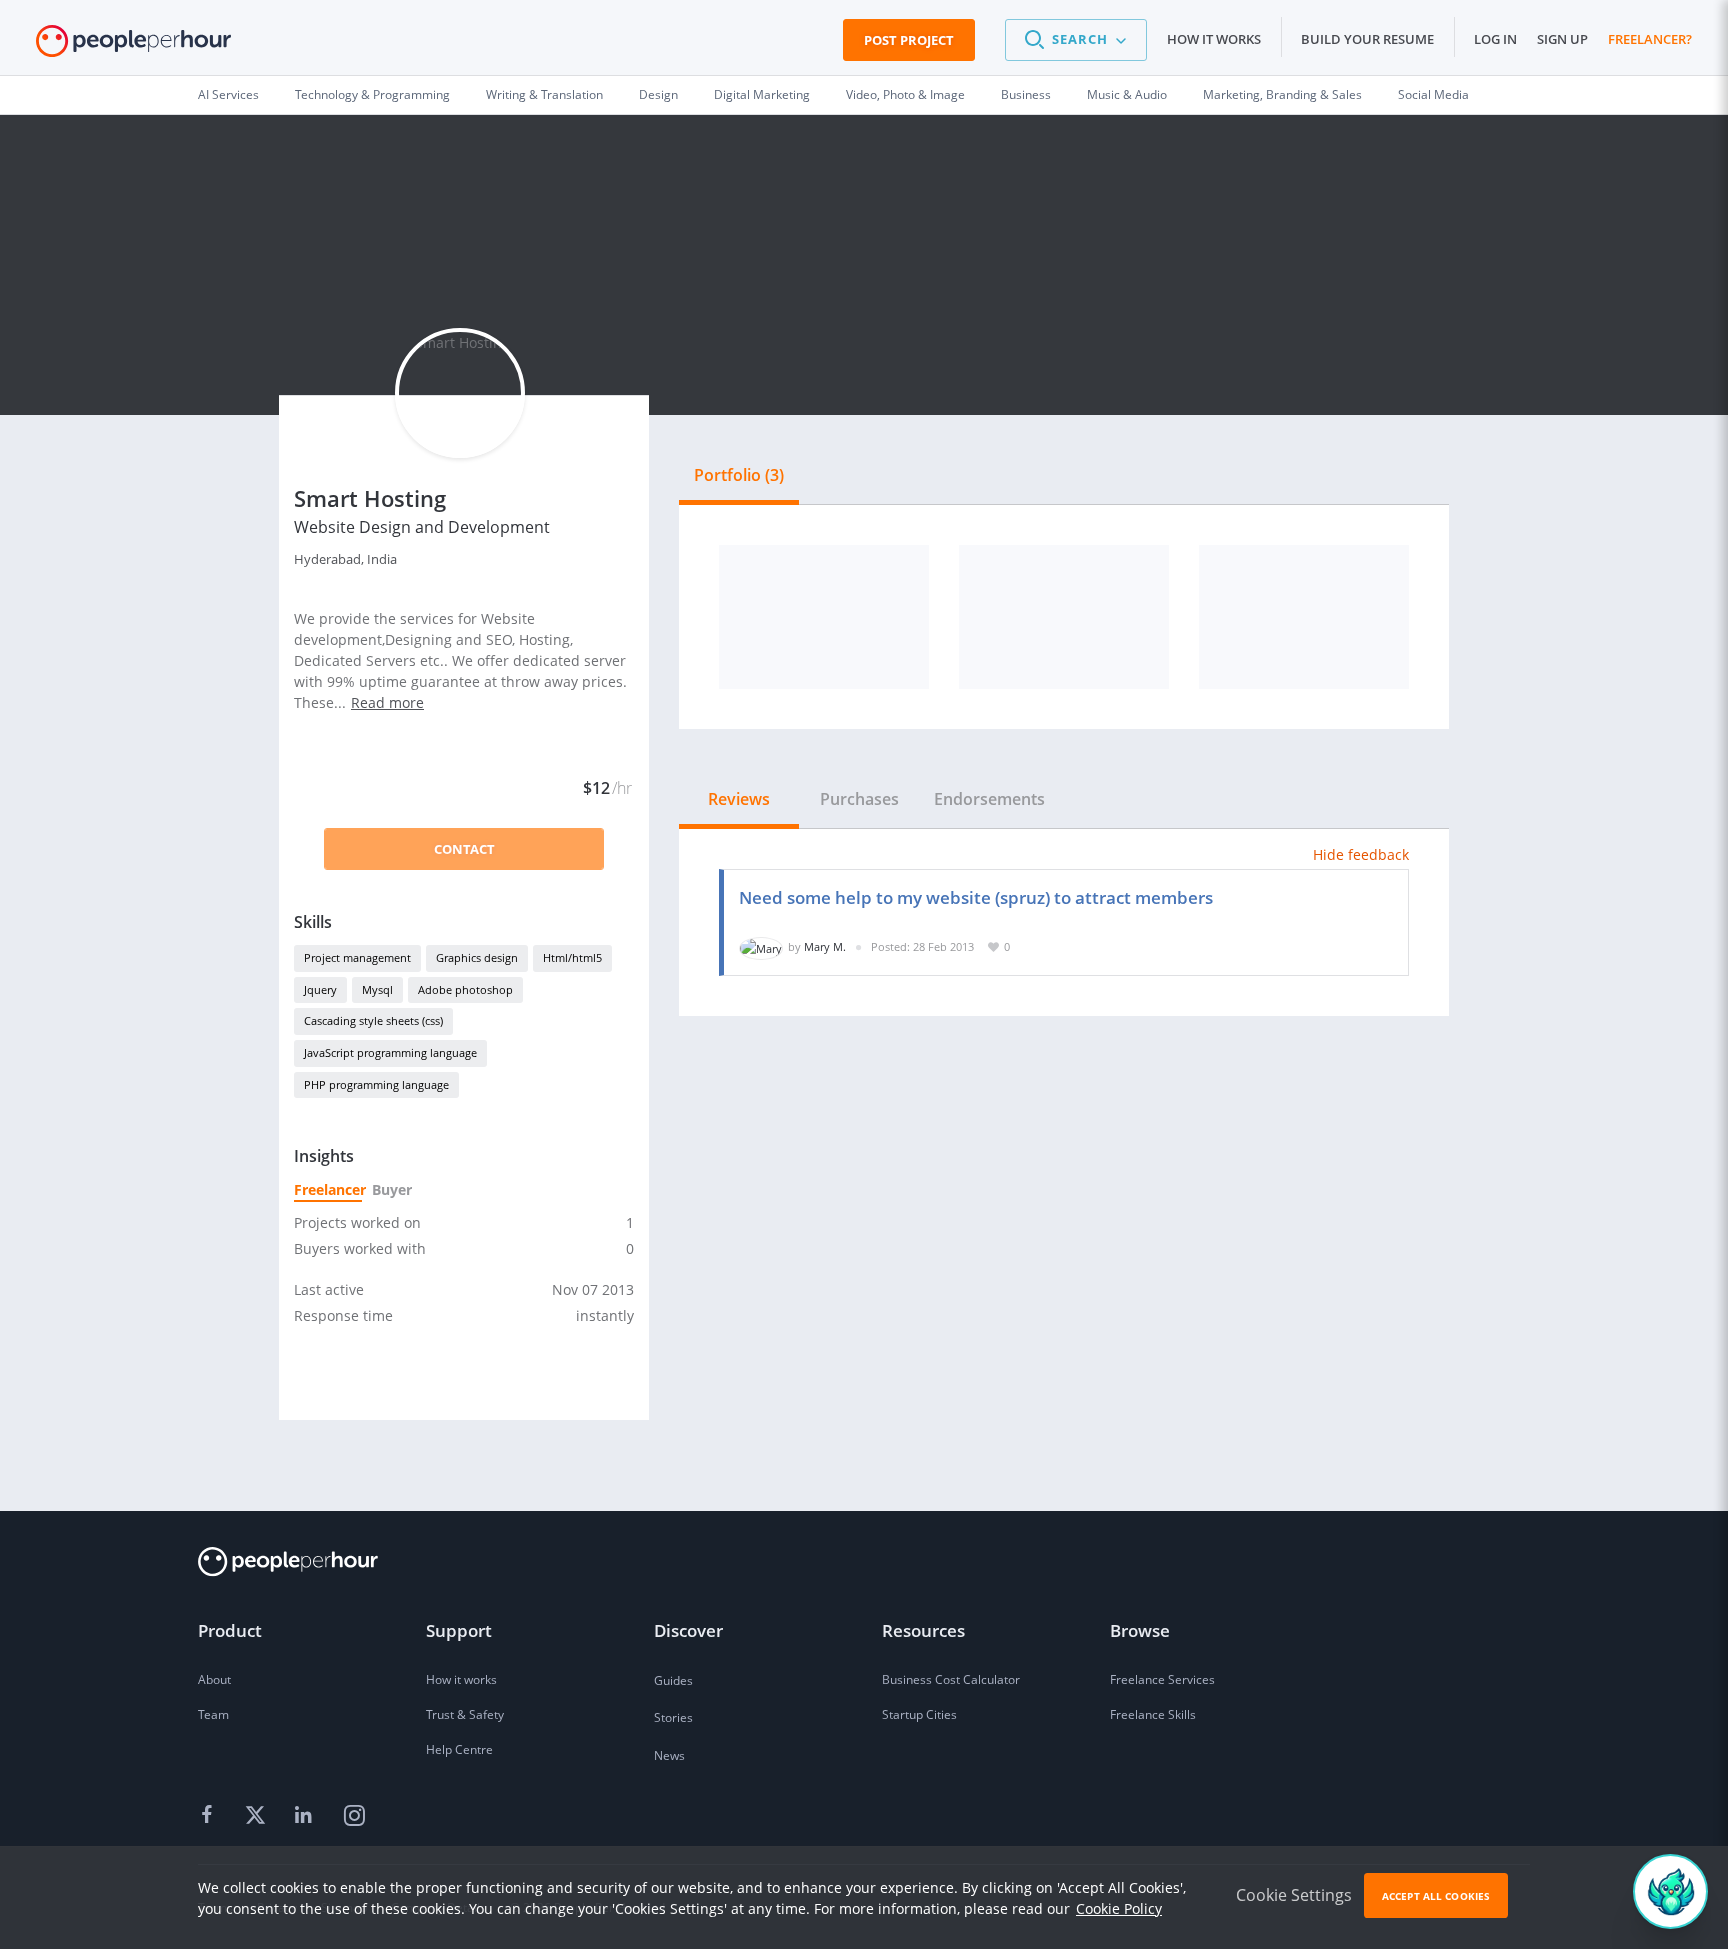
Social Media (1433, 94)
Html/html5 (572, 957)
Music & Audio (1127, 94)
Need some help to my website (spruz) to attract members (976, 897)
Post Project (909, 40)
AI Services (228, 94)
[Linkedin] (306, 1816)
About (214, 1679)
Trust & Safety (465, 1714)
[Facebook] (210, 1816)
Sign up (1562, 39)
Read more (387, 702)
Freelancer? (1650, 39)
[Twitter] (258, 1816)
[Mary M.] (761, 946)
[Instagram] (354, 1816)
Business (1026, 94)
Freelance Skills (1153, 1714)
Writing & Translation (544, 94)
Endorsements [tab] (989, 799)
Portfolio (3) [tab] (739, 475)
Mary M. (825, 946)
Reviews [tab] (739, 799)
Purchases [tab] (859, 799)
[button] (1076, 40)
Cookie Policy (1119, 1908)
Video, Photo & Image (905, 94)
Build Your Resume (1367, 39)
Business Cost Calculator (951, 1679)
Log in (1495, 39)
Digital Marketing (762, 94)
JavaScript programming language (390, 1052)
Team (213, 1714)
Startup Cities (919, 1714)
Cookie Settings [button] (1294, 1895)
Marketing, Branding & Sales (1282, 94)
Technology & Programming (372, 94)
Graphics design (477, 957)
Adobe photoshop (465, 989)
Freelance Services (1162, 1679)
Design (658, 94)
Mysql (377, 989)
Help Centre (459, 1749)
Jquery (320, 989)
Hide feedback (1361, 854)
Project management (357, 957)
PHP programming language (376, 1084)
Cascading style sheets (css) (373, 1020)
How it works (1214, 39)
